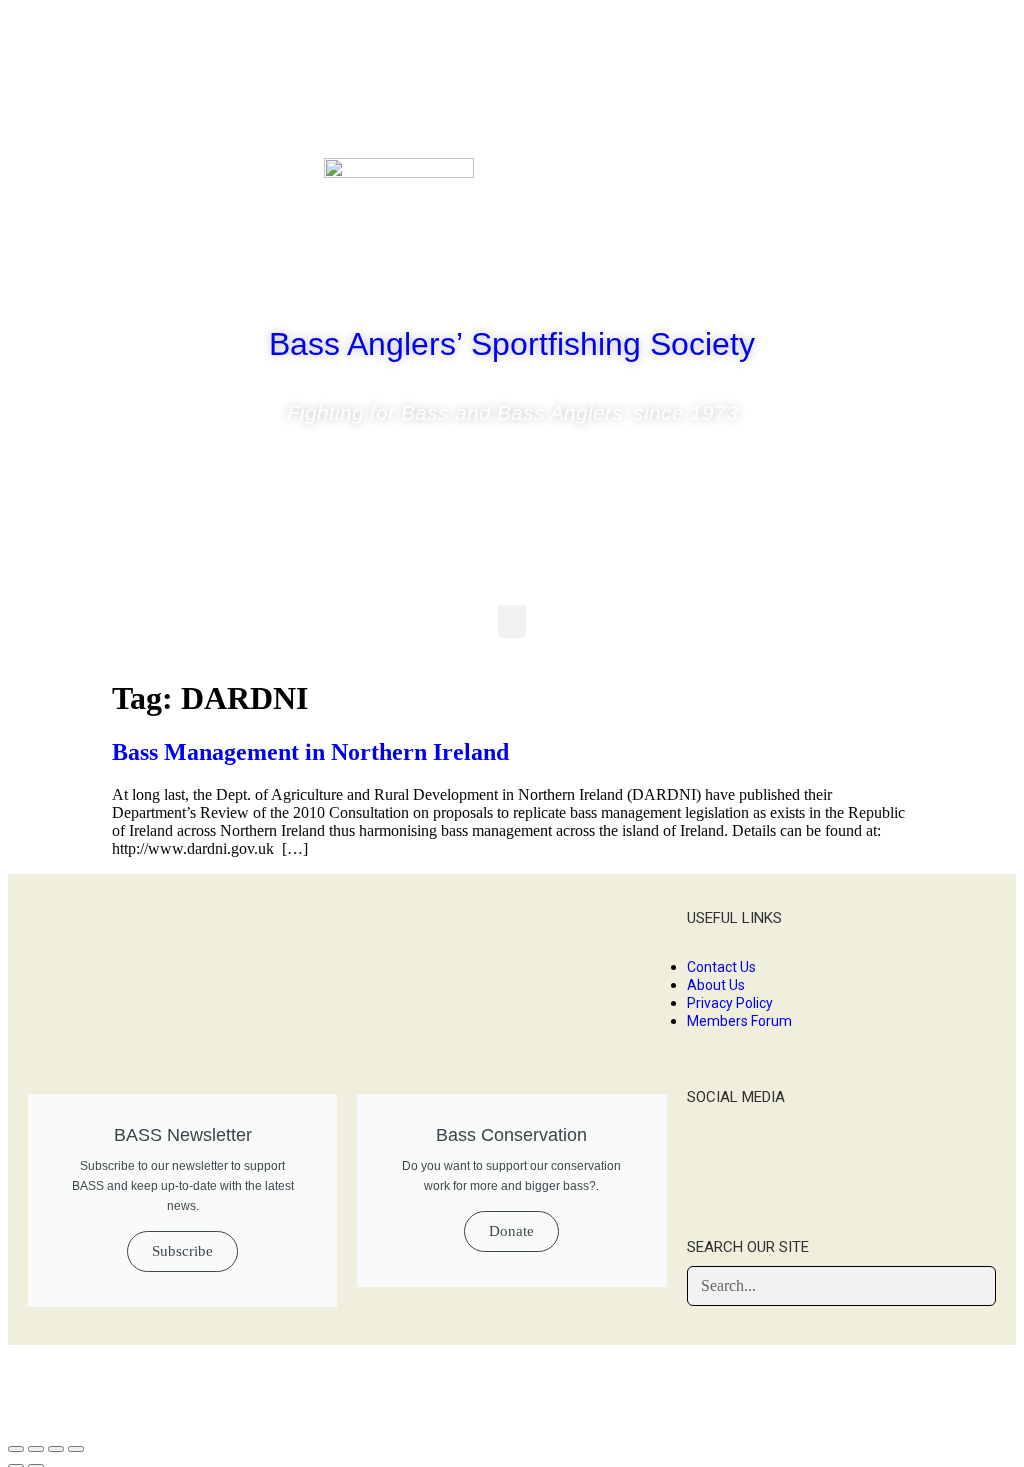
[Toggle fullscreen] (56, 1449)
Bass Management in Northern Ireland (310, 752)
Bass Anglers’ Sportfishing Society (512, 344)
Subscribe (182, 1251)
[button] (512, 621)
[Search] (975, 1286)
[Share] (36, 1449)
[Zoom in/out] (76, 1449)
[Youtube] (964, 183)
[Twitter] (905, 183)
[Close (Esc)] (16, 1449)
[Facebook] (846, 183)
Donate (511, 1231)
